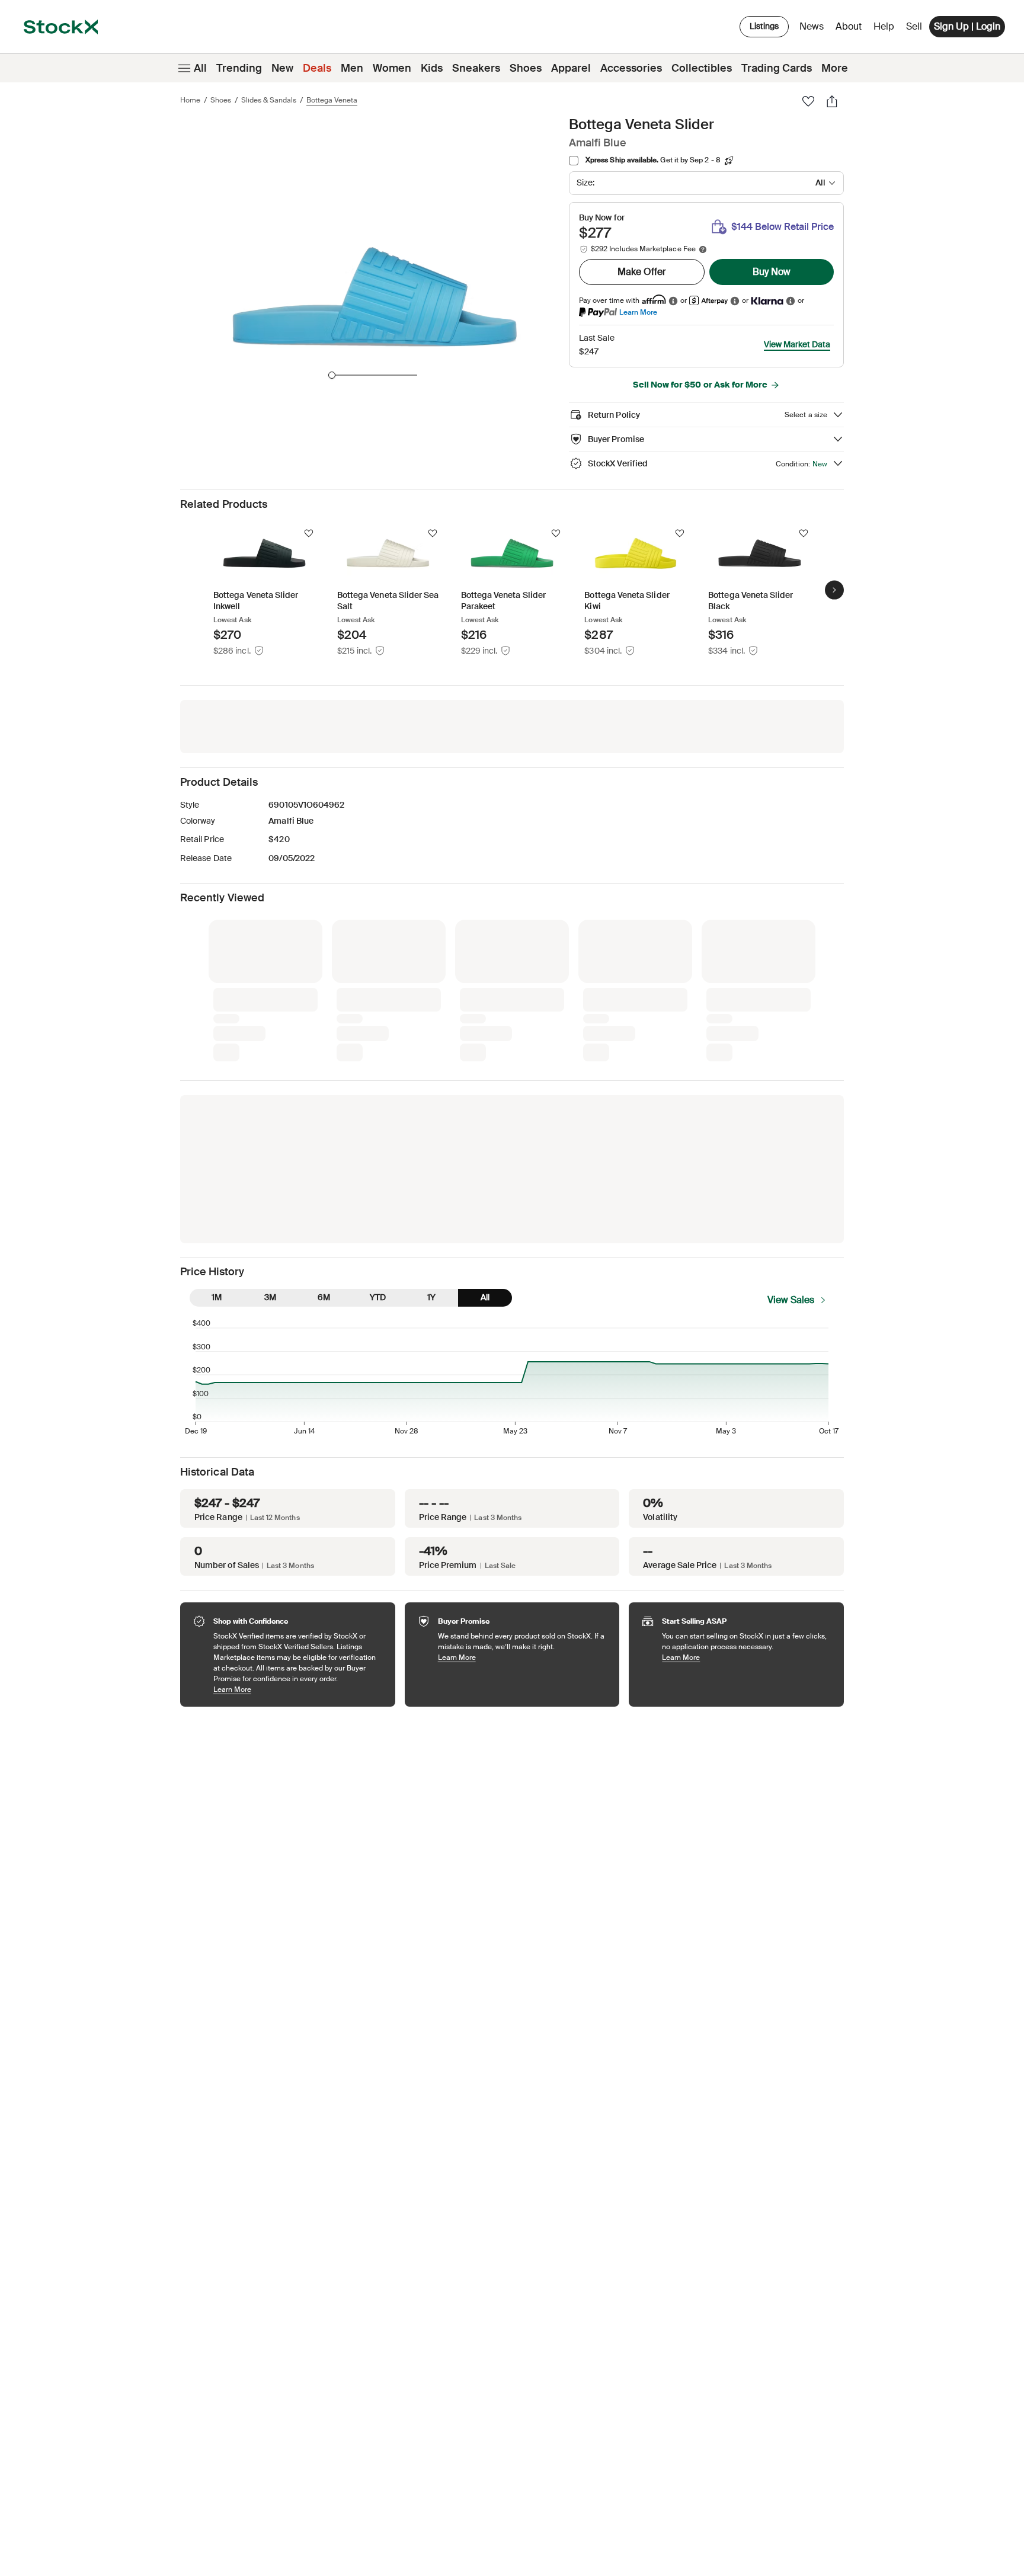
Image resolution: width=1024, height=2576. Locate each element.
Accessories (631, 68)
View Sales (791, 1300)
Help (884, 26)
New (282, 68)
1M (217, 1297)
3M (270, 1297)
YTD (378, 1297)
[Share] (832, 101)
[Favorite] (808, 101)
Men (352, 68)
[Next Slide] (834, 590)
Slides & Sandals (269, 100)
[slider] (332, 375)
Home (190, 100)
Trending (239, 68)
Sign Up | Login (967, 26)
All (200, 68)
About (851, 29)
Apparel (571, 68)
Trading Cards (777, 68)
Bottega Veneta (332, 100)
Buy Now (772, 272)
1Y (431, 1297)
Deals (317, 68)
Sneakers (476, 68)
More (835, 68)
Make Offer (642, 272)
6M (324, 1297)
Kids (432, 68)
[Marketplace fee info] (703, 249)
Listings (764, 26)
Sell (914, 26)
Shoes (526, 68)
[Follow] (309, 533)
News (812, 26)
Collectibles (702, 68)
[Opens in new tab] (673, 301)
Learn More (638, 312)
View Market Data (797, 344)
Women (392, 68)
